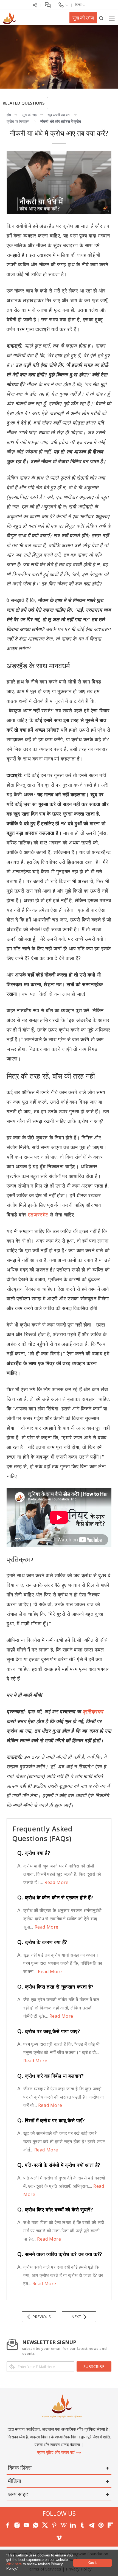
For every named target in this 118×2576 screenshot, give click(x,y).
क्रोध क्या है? (34, 1853)
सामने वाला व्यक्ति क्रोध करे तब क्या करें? (60, 2254)
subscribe (94, 2366)
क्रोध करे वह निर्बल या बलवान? (50, 2076)
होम (9, 115)
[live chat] (48, 5)
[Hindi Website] (9, 17)
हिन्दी (79, 5)
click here (15, 2564)
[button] (20, 2569)
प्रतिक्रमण (93, 1711)
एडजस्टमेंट (38, 1215)
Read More (56, 1882)
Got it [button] (92, 2563)
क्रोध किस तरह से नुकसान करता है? (55, 1987)
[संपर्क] (63, 5)
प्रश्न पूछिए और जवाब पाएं (56, 2452)
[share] (35, 5)
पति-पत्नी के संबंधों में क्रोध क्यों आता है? (59, 2165)
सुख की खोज (83, 18)
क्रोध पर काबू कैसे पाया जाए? (49, 2031)
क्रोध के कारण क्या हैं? (42, 1942)
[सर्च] (101, 18)
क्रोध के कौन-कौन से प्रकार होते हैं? (55, 1897)
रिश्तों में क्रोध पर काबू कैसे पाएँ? (51, 2120)
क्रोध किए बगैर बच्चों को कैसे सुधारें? (55, 2209)
